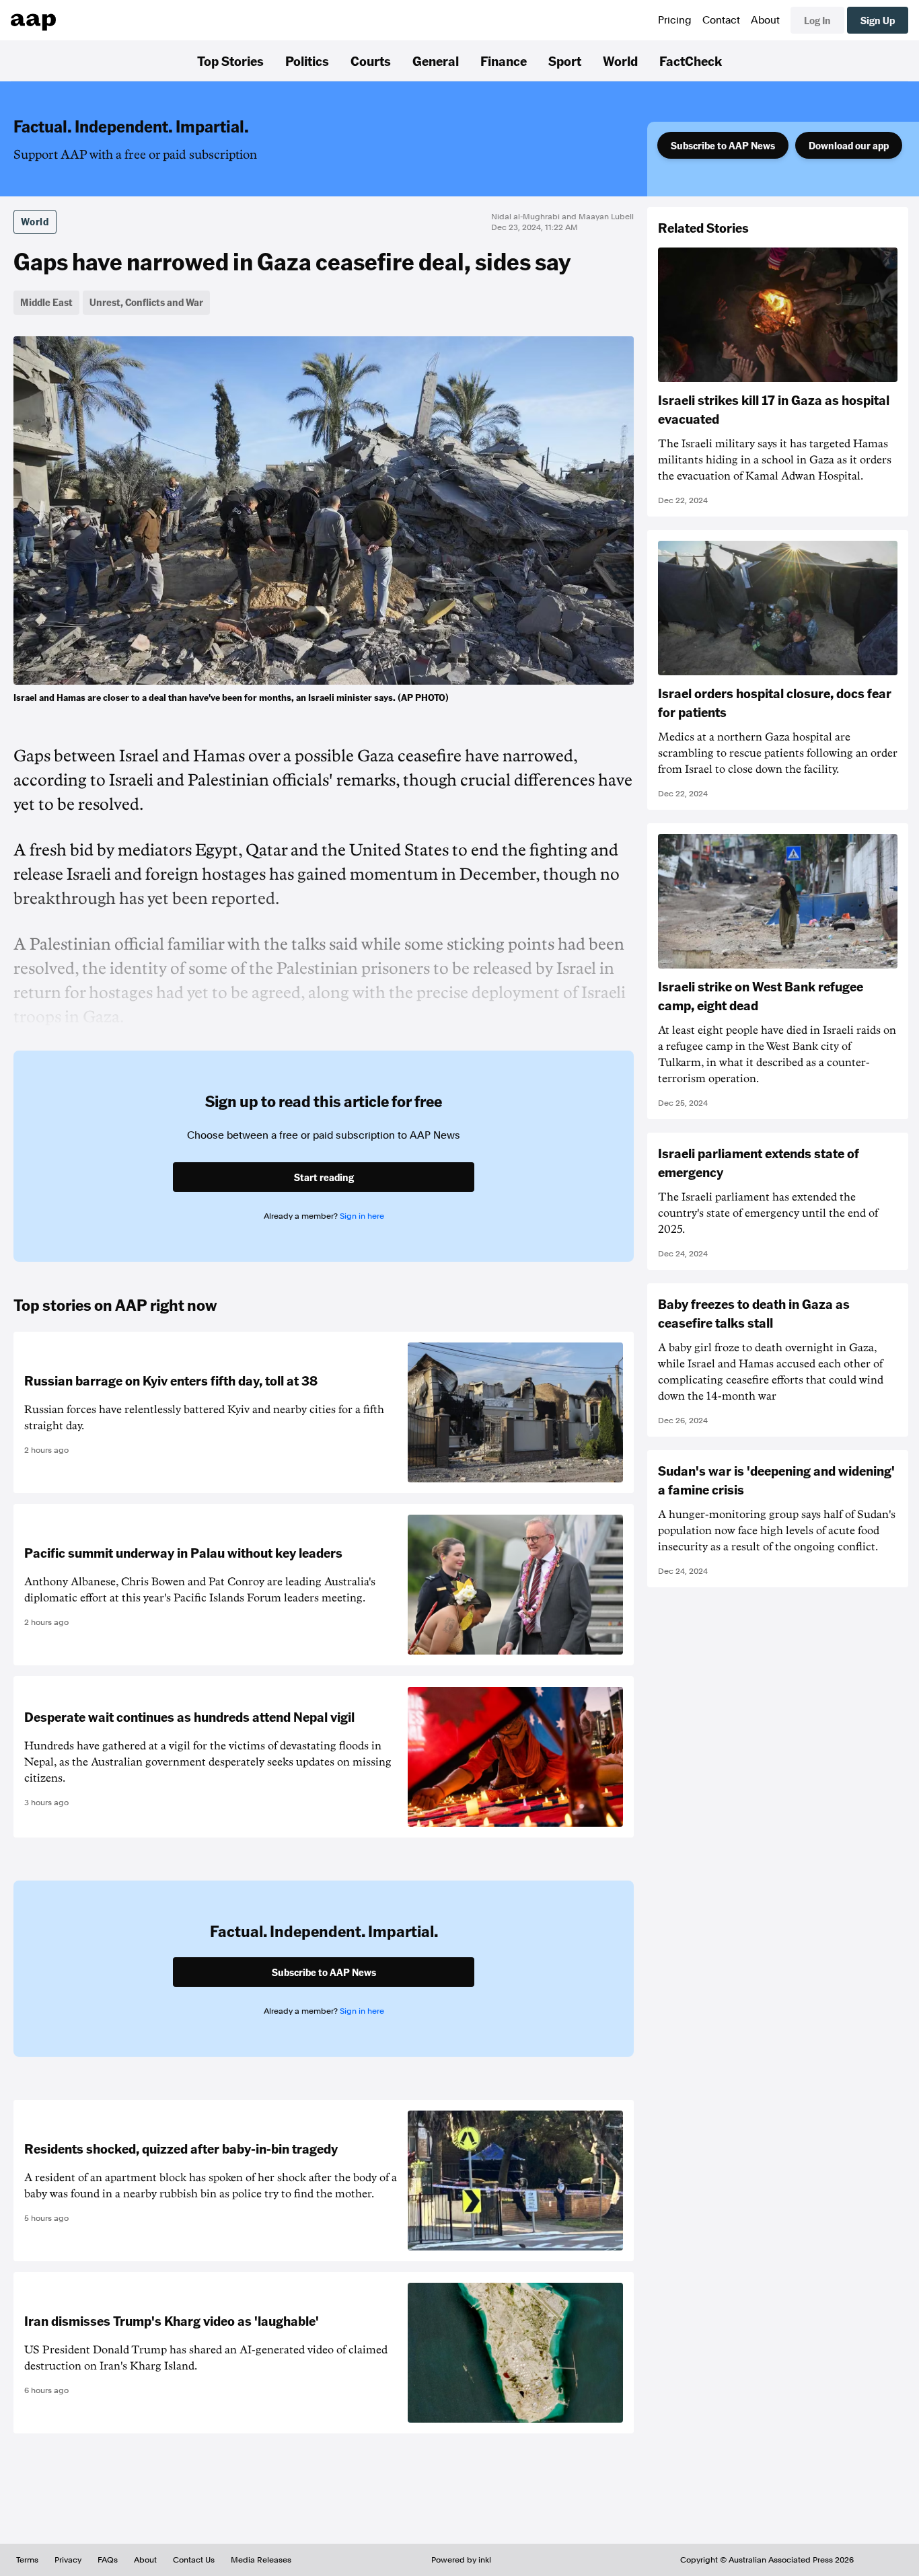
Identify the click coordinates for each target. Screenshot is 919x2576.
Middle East (46, 302)
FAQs (108, 2560)
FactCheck (691, 61)
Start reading (324, 1177)
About (765, 20)
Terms (27, 2560)
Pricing (675, 20)
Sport (565, 61)
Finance (504, 61)
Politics (307, 61)
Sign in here (362, 1216)
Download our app (849, 145)
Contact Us (194, 2560)
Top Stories (230, 61)
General (436, 61)
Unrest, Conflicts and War (146, 302)
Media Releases (261, 2560)
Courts (371, 61)
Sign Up (878, 20)
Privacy (68, 2560)
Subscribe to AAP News (723, 145)
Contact (721, 20)
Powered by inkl (461, 2560)
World (620, 61)
